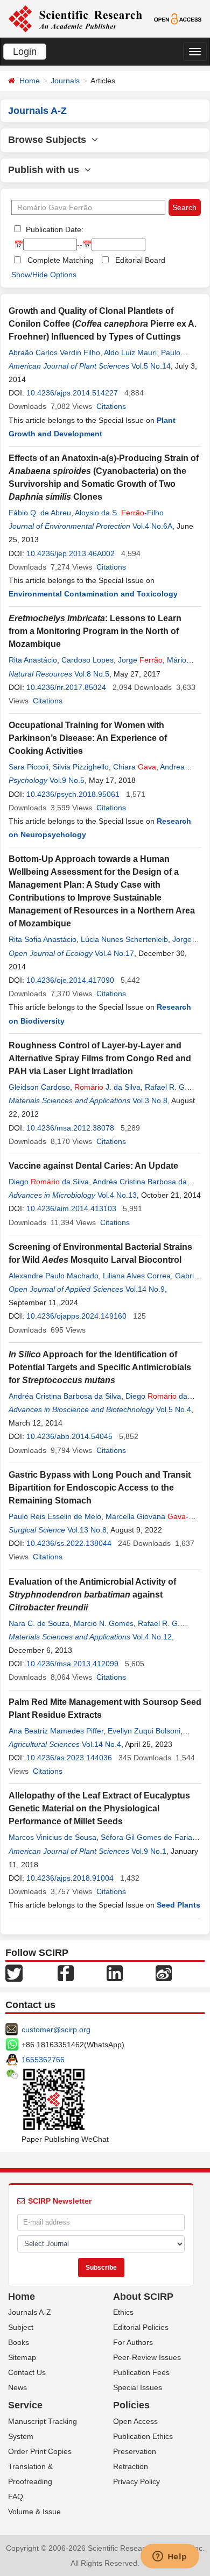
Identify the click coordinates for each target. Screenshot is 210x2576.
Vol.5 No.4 (174, 1409)
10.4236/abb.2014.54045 (69, 1436)
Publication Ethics (143, 2436)
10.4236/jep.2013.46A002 (71, 553)
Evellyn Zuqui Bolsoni (144, 1731)
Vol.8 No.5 (92, 674)
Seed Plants (178, 1905)
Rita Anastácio (33, 660)
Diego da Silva (49, 1182)
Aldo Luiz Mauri (130, 352)
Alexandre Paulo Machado (54, 1276)
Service (25, 2405)
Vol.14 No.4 (101, 1744)
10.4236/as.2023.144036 (69, 1758)
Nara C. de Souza (39, 1623)
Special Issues (138, 2387)
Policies (131, 2405)
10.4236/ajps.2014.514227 (72, 393)
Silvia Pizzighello (81, 767)
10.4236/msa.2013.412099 (72, 1664)
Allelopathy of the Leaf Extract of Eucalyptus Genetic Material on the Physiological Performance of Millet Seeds (99, 1808)
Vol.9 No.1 (149, 1851)
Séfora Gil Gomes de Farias (148, 1837)
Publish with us (46, 170)
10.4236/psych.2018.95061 (73, 794)
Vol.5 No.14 (151, 366)
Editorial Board (140, 260)
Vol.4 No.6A (152, 526)
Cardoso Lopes (87, 660)
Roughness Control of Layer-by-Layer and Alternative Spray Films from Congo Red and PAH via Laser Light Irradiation (100, 1058)
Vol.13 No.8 (87, 1530)
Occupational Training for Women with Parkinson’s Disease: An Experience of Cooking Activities (88, 738)
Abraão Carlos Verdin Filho (54, 352)
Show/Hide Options (44, 275)
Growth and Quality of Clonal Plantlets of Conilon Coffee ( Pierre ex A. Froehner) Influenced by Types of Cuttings (103, 324)
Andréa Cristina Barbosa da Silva (65, 1396)
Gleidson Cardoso (39, 1087)
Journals (65, 81)
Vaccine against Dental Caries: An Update (93, 1166)
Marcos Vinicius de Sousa (52, 1837)
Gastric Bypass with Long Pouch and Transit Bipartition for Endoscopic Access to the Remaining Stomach (100, 1488)
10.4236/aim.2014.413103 (71, 1208)
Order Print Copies (40, 2451)
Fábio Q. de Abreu (40, 513)
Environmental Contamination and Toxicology (93, 594)
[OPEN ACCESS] (178, 18)
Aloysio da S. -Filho (119, 513)
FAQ (16, 2496)
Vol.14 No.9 (145, 1289)
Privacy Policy (136, 2481)
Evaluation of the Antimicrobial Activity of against (92, 1595)
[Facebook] (66, 1972)
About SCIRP (143, 2297)
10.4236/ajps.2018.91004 (70, 1878)
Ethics (123, 2312)
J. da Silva (107, 1087)
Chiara (135, 767)
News (17, 2387)
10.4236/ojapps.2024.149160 (76, 1316)
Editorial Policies (141, 2327)
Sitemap (22, 2357)
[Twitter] (14, 1972)
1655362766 (43, 2060)
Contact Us (27, 2372)
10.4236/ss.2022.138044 (69, 1543)
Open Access (135, 2421)
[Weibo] (164, 1972)
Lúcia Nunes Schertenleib (124, 939)
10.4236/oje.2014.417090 (70, 980)
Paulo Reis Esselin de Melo (55, 1516)
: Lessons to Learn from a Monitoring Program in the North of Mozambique (95, 631)
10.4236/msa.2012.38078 (70, 1128)
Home (30, 81)
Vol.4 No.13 (117, 1195)
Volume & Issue (34, 2512)
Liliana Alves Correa (137, 1276)
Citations (111, 406)
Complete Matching (61, 260)
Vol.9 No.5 (67, 780)
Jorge (140, 660)
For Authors (133, 2342)
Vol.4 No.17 (114, 953)
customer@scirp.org (56, 2030)
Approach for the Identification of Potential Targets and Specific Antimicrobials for (100, 1367)
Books (19, 2342)
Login (25, 52)
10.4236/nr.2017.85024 (66, 687)
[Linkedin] (115, 1972)
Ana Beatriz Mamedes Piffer (56, 1731)
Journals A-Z (30, 2312)
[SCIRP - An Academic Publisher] (75, 18)
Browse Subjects (50, 140)
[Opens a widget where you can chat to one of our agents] (170, 2557)
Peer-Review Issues (147, 2357)
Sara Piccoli (29, 767)
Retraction (131, 2466)
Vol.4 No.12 (152, 1637)
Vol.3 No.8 (150, 1100)
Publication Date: (54, 229)
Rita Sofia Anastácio (43, 939)
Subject (21, 2327)
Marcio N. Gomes (104, 1623)
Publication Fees (141, 2372)
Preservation (135, 2451)
